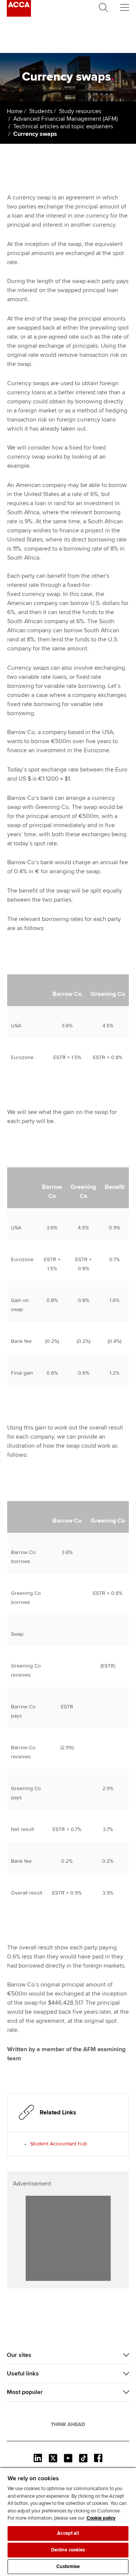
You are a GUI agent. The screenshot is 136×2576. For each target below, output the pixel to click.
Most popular (25, 2392)
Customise (68, 2567)
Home (15, 111)
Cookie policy (101, 2518)
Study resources (80, 111)
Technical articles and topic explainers (63, 126)
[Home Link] (68, 2424)
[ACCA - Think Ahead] (19, 15)
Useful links (23, 2374)
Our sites (19, 2355)
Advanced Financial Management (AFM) (66, 119)
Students (41, 111)
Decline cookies (68, 2550)
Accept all (68, 2533)
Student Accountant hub (59, 2144)
